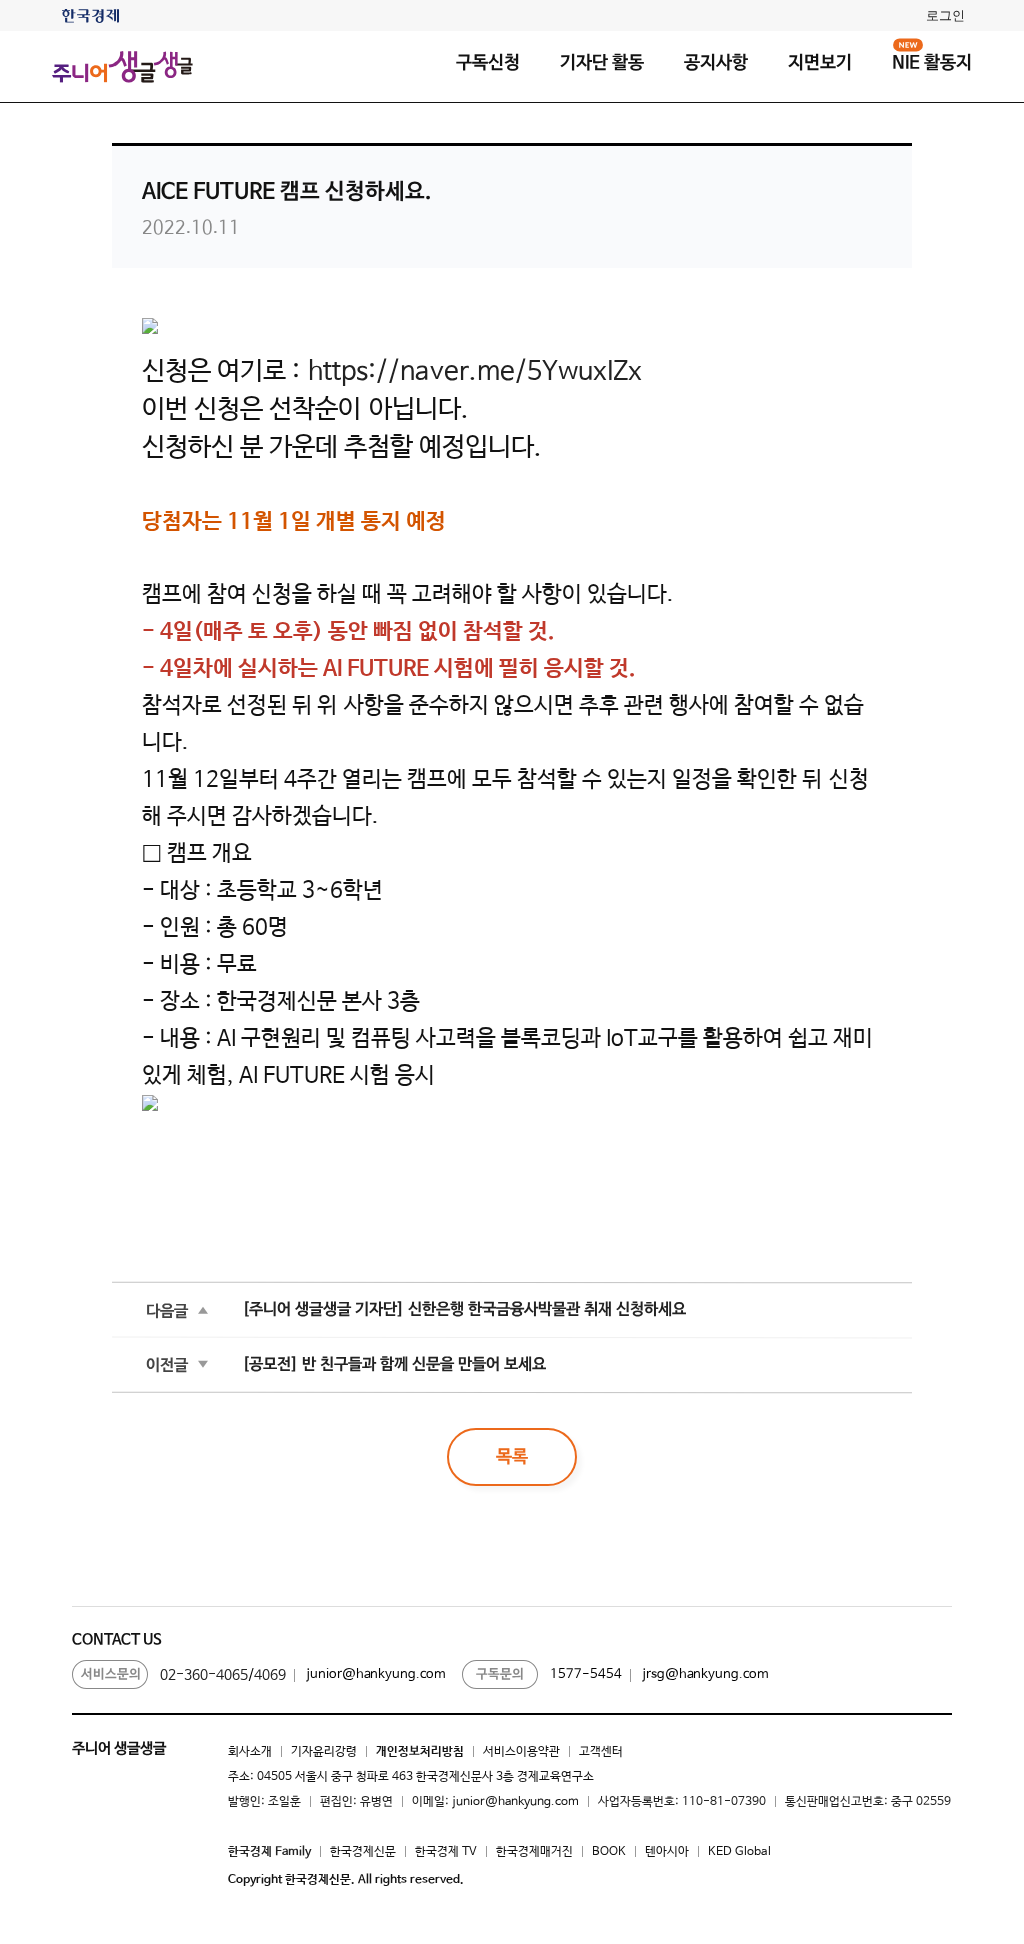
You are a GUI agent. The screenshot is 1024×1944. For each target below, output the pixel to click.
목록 (512, 1457)
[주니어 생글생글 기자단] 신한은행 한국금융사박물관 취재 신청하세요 (464, 1309)
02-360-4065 (204, 1675)
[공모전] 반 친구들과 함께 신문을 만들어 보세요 (394, 1364)
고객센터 (601, 1752)
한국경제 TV (446, 1852)
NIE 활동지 (932, 63)
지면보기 (820, 63)
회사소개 (250, 1752)
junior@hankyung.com (376, 1674)
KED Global (739, 1852)
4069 (270, 1675)
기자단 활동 (602, 63)
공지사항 (716, 63)
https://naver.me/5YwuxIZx (475, 372)
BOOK (609, 1852)
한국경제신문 (363, 1852)
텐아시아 (667, 1852)
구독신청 (488, 63)
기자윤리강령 (324, 1752)
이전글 (167, 1364)
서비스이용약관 (521, 1752)
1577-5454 (586, 1674)
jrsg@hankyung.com (705, 1674)
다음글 (167, 1310)
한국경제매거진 (534, 1852)
